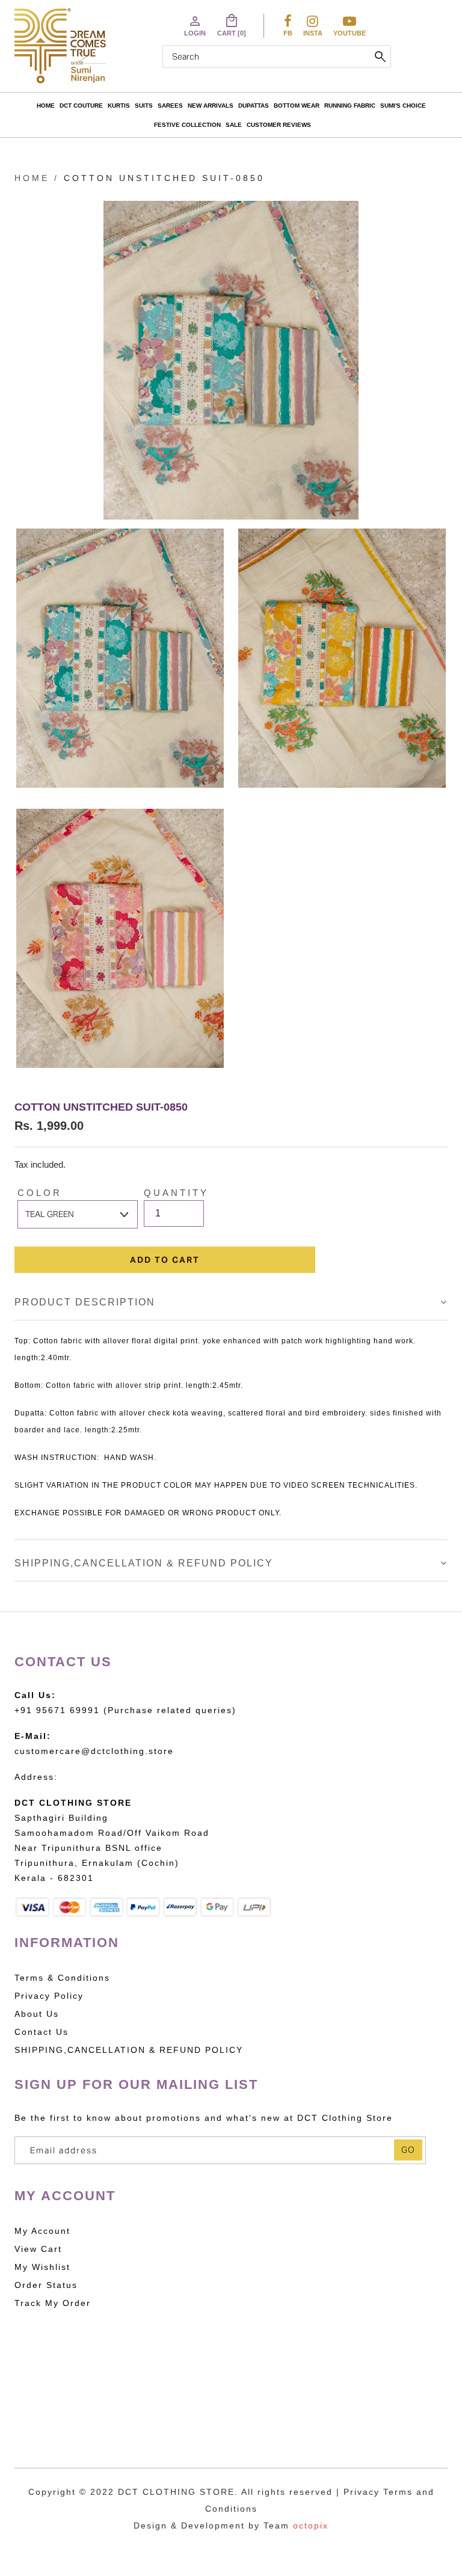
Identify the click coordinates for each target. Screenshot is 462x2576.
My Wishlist (42, 2267)
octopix (311, 2525)
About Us (37, 2014)
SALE (234, 125)
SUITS (144, 106)
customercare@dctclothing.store (94, 1751)
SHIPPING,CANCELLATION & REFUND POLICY (144, 1563)
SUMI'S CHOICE (403, 106)
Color (40, 1193)
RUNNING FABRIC (350, 106)
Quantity (176, 1193)
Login (195, 25)
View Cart (38, 2249)
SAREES (170, 106)
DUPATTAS (254, 106)
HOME (46, 106)
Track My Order (53, 2303)
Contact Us (42, 2032)
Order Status (46, 2285)
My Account (42, 2231)
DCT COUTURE (81, 106)
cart (232, 25)
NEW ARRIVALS (211, 106)
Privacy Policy (49, 1996)
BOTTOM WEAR (297, 106)
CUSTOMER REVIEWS (279, 125)
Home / (37, 178)
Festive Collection (187, 125)
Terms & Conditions (62, 1978)
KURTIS (119, 106)
